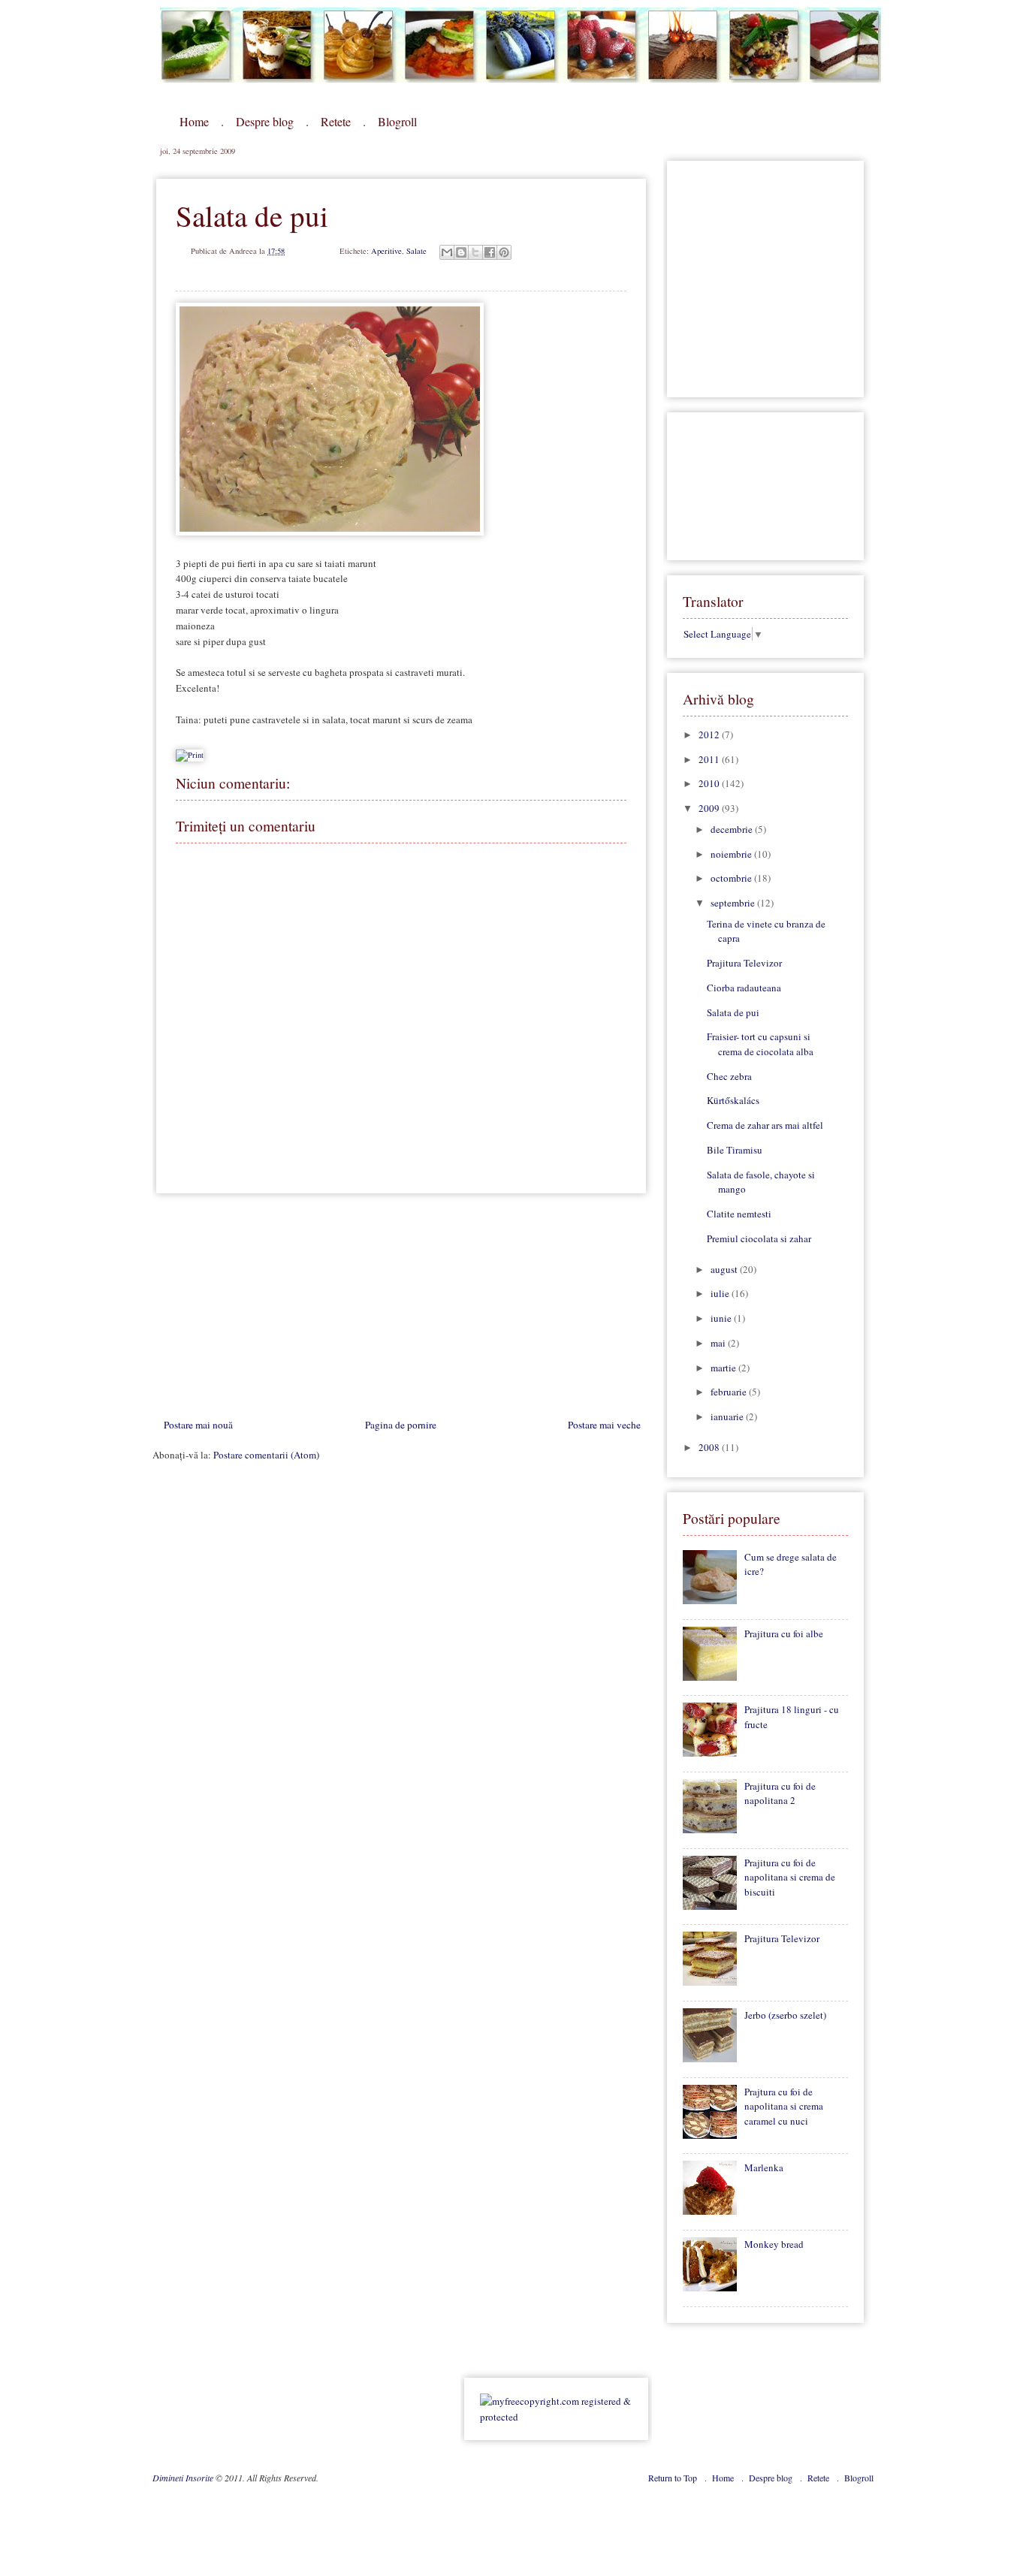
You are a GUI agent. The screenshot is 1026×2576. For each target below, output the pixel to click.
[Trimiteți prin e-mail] (447, 252)
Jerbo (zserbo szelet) (785, 2015)
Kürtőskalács (733, 1100)
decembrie (733, 829)
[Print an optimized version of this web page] (190, 755)
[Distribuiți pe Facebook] (490, 252)
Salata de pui (733, 1012)
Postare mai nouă (198, 1425)
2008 (710, 1447)
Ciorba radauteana (744, 988)
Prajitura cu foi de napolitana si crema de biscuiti (790, 1877)
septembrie (734, 903)
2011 (710, 759)
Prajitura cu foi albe (784, 1633)
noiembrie (732, 854)
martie (724, 1368)
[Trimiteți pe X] (475, 252)
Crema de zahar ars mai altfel (765, 1125)
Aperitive (386, 251)
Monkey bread (774, 2244)
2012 (710, 734)
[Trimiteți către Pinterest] (504, 252)
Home (194, 121)
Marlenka (764, 2167)
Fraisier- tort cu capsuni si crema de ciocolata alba (760, 1044)
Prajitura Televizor (744, 963)
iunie (722, 1318)
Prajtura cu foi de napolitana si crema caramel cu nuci (784, 2106)
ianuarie (728, 1416)
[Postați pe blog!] (461, 252)
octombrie (732, 878)
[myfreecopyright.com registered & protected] (556, 2417)
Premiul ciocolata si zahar (759, 1238)
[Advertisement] (265, 1310)
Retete (336, 121)
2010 (710, 783)
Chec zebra (729, 1076)
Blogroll (397, 121)
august (725, 1269)
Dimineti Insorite (184, 2478)
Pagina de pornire (401, 1425)
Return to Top (674, 2478)
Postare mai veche (604, 1425)
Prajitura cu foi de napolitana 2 (780, 1793)
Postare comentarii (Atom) (266, 1455)
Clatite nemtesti (739, 1214)
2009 (710, 808)
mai (719, 1343)
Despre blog (265, 121)
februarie (730, 1392)
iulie (721, 1293)
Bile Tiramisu (735, 1150)
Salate (416, 251)
